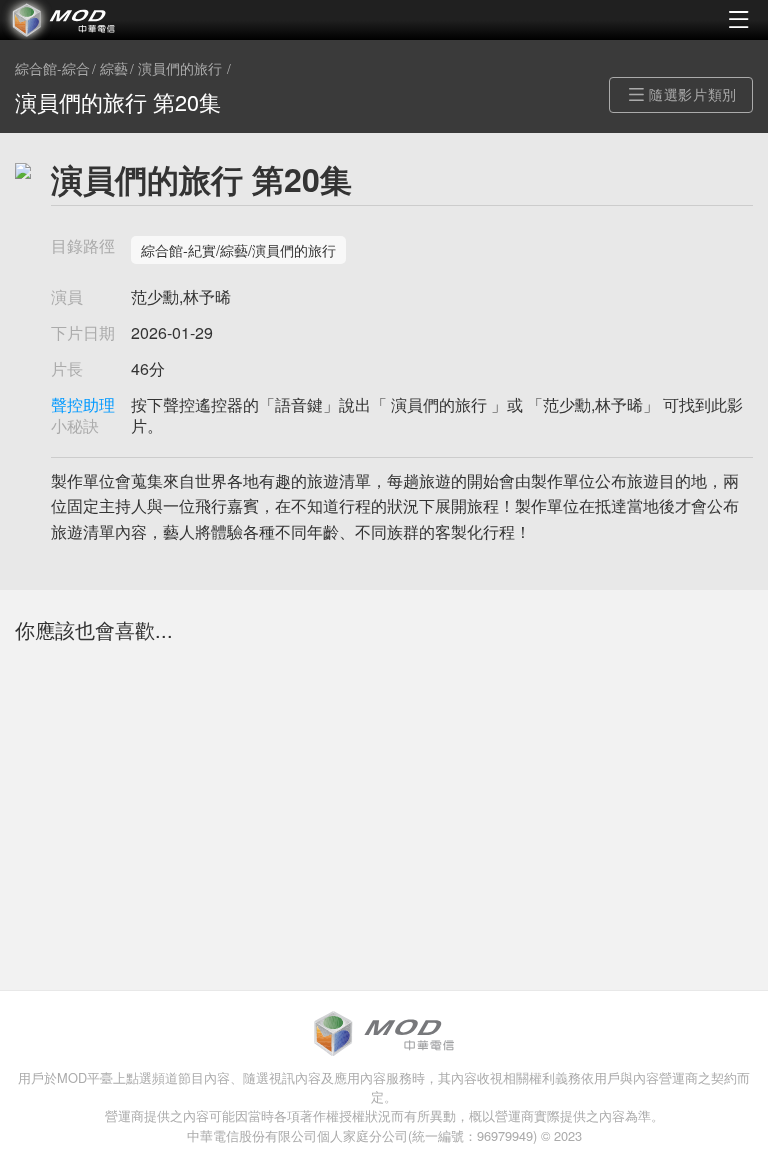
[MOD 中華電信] (192, 20)
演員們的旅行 (180, 69)
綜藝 (114, 69)
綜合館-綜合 (52, 69)
